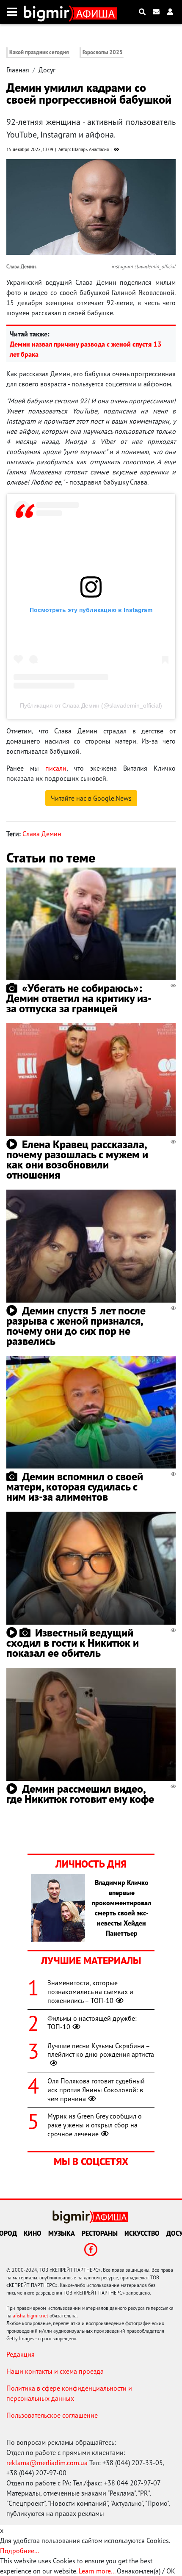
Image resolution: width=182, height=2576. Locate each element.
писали (56, 768)
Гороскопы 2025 (103, 52)
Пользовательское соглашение (52, 2415)
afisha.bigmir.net (30, 2316)
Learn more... (97, 2571)
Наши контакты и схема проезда (55, 2371)
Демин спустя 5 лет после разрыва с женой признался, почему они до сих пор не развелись (76, 1326)
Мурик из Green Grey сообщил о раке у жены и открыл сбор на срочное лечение (95, 2125)
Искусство (142, 2233)
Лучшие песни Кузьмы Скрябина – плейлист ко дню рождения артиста (101, 2050)
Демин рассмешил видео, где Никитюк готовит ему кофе (80, 1794)
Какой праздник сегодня (39, 52)
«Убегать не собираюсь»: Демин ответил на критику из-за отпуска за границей (79, 998)
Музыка (62, 2233)
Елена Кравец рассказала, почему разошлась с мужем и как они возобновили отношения (77, 1159)
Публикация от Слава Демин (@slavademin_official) (91, 705)
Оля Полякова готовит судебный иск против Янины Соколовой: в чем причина (96, 2090)
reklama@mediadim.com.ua (47, 2463)
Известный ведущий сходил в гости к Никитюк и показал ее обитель (73, 1643)
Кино (33, 2233)
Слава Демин (42, 834)
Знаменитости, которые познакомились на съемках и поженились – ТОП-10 (90, 1992)
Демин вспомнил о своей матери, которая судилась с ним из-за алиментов (75, 1486)
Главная (18, 70)
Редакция (21, 2354)
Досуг (47, 70)
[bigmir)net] (48, 12)
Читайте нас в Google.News (91, 798)
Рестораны (100, 2233)
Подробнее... (19, 2551)
